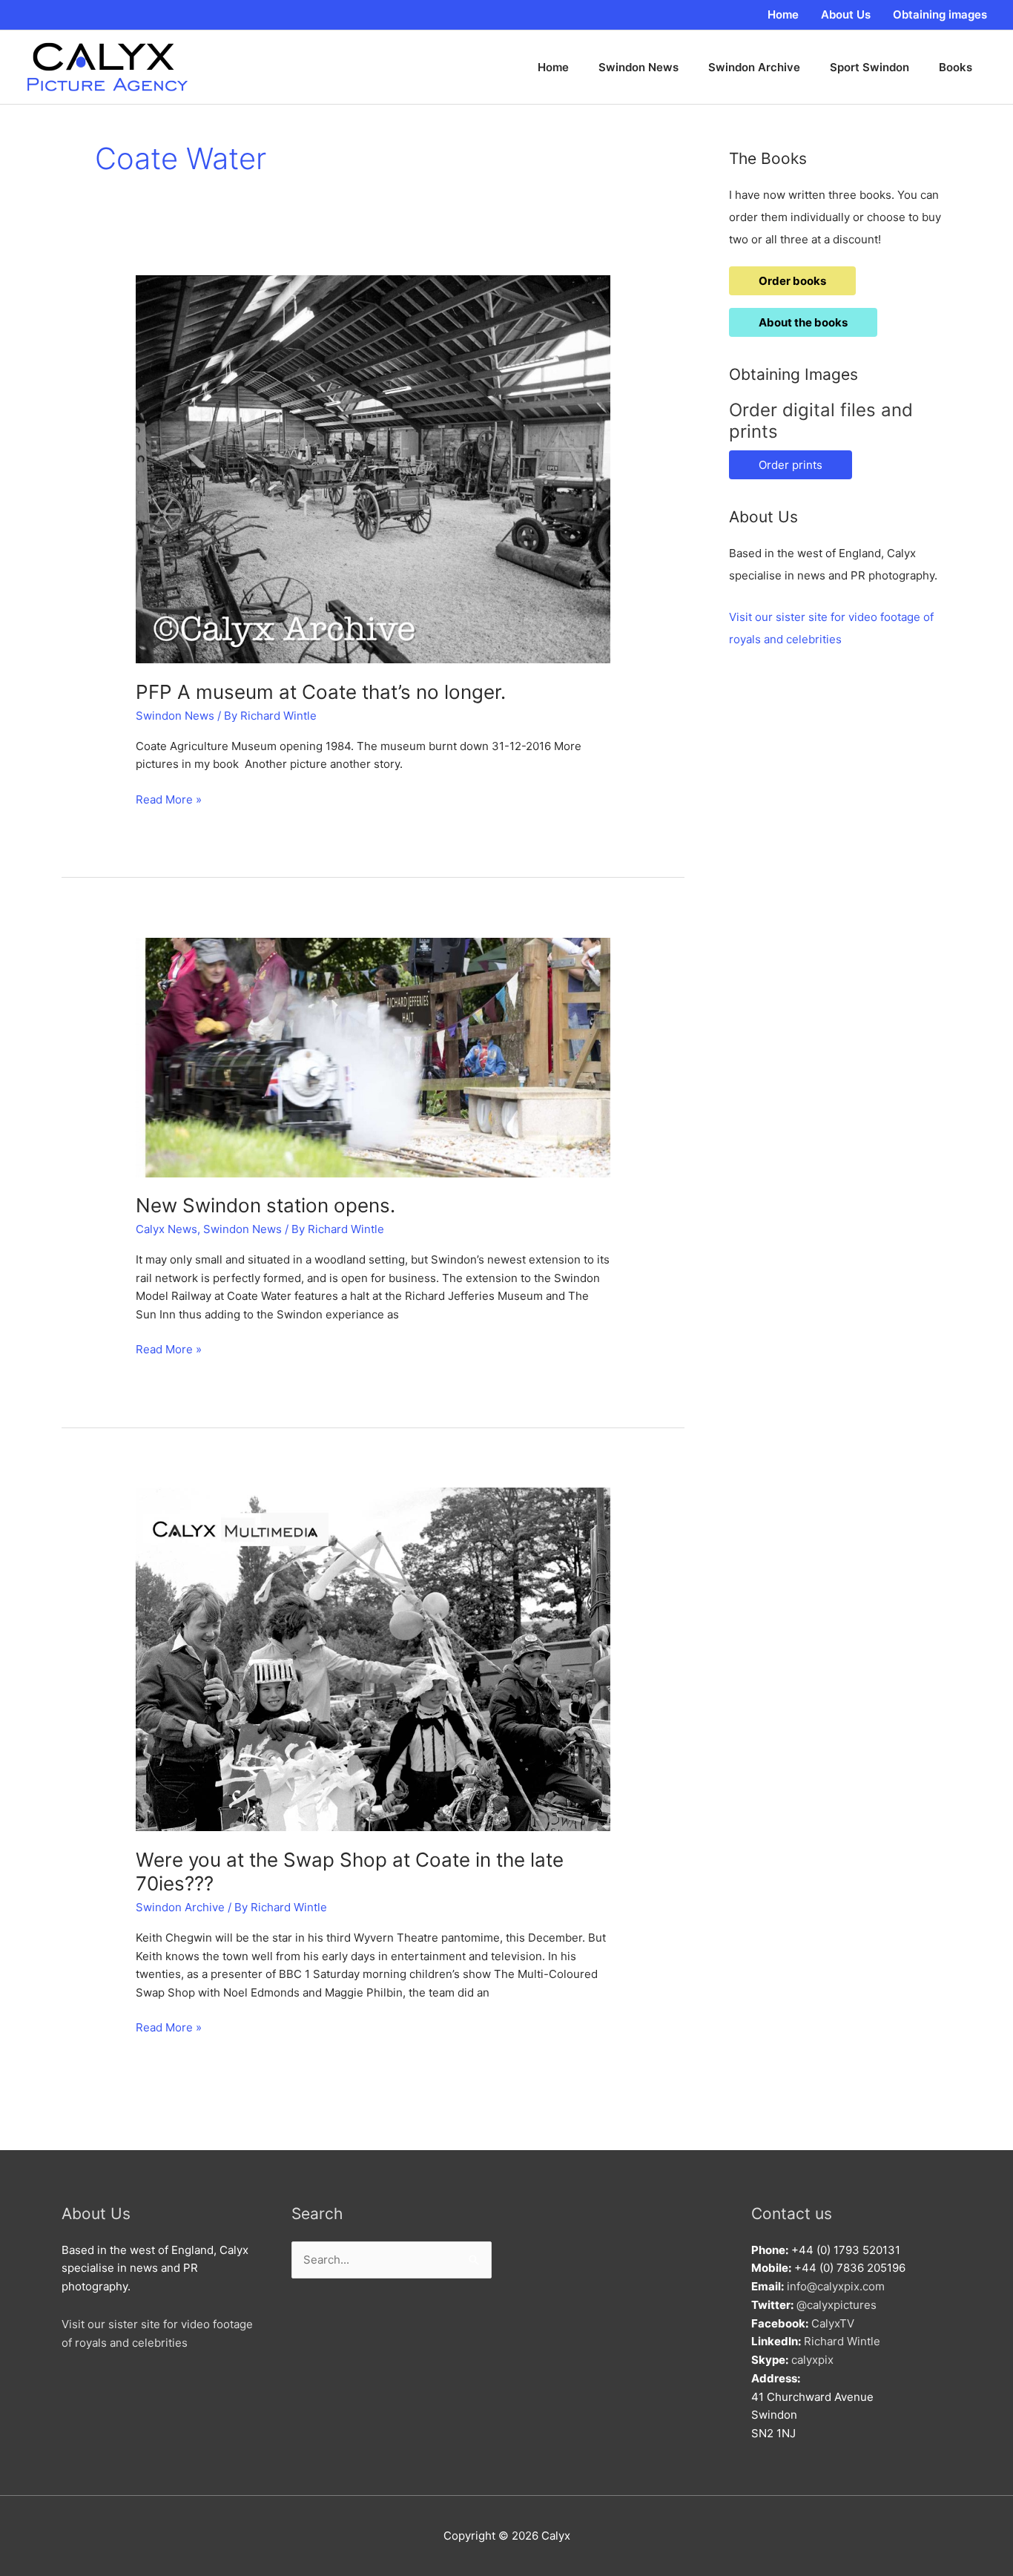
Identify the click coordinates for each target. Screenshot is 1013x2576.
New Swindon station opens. (265, 1205)
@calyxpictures (837, 2305)
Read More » (169, 801)
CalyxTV (833, 2323)
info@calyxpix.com (836, 2286)
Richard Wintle (842, 2341)
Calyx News (166, 1229)
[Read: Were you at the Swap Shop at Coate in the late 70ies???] (373, 1659)
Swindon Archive (180, 1907)
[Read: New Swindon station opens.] (373, 1056)
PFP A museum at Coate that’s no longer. (321, 692)
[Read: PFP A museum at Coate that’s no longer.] (373, 469)
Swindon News (175, 716)
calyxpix (812, 2360)
